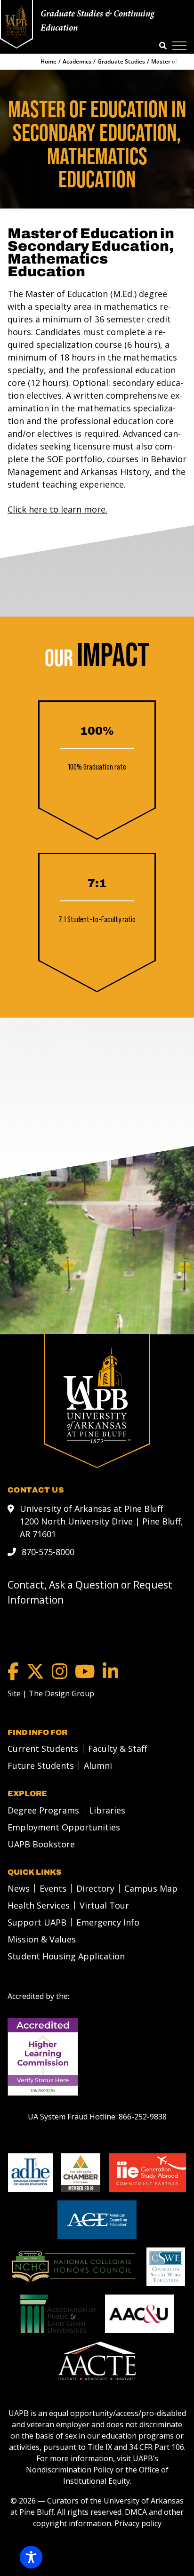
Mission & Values (42, 1939)
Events (53, 1888)
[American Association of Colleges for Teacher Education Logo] (97, 2361)
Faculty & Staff (117, 1749)
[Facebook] (13, 1671)
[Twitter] (35, 1671)
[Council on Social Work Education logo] (166, 2267)
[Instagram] (60, 1671)
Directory (95, 1888)
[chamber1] (81, 2173)
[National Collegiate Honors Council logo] (73, 2267)
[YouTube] (85, 1671)
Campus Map (151, 1888)
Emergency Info (108, 1922)
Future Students (41, 1765)
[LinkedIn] (110, 1671)
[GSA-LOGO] (147, 2173)
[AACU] (139, 2314)
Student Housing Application (66, 1956)
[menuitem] (40, 1749)
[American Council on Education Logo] (97, 2220)
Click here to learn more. (57, 509)
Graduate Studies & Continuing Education (97, 21)
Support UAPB (37, 1922)
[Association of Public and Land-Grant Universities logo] (58, 2314)
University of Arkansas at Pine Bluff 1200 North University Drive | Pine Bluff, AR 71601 (101, 1521)
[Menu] (179, 46)
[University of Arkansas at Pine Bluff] (16, 21)
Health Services (39, 1905)
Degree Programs (43, 1810)
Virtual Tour (104, 1905)
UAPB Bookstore (41, 1844)
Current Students (43, 1749)
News (19, 1888)
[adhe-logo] (30, 2173)
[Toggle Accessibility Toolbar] (31, 2557)
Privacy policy (138, 2523)
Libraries (107, 1810)
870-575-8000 (48, 1552)
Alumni (98, 1765)
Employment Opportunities (64, 1827)
